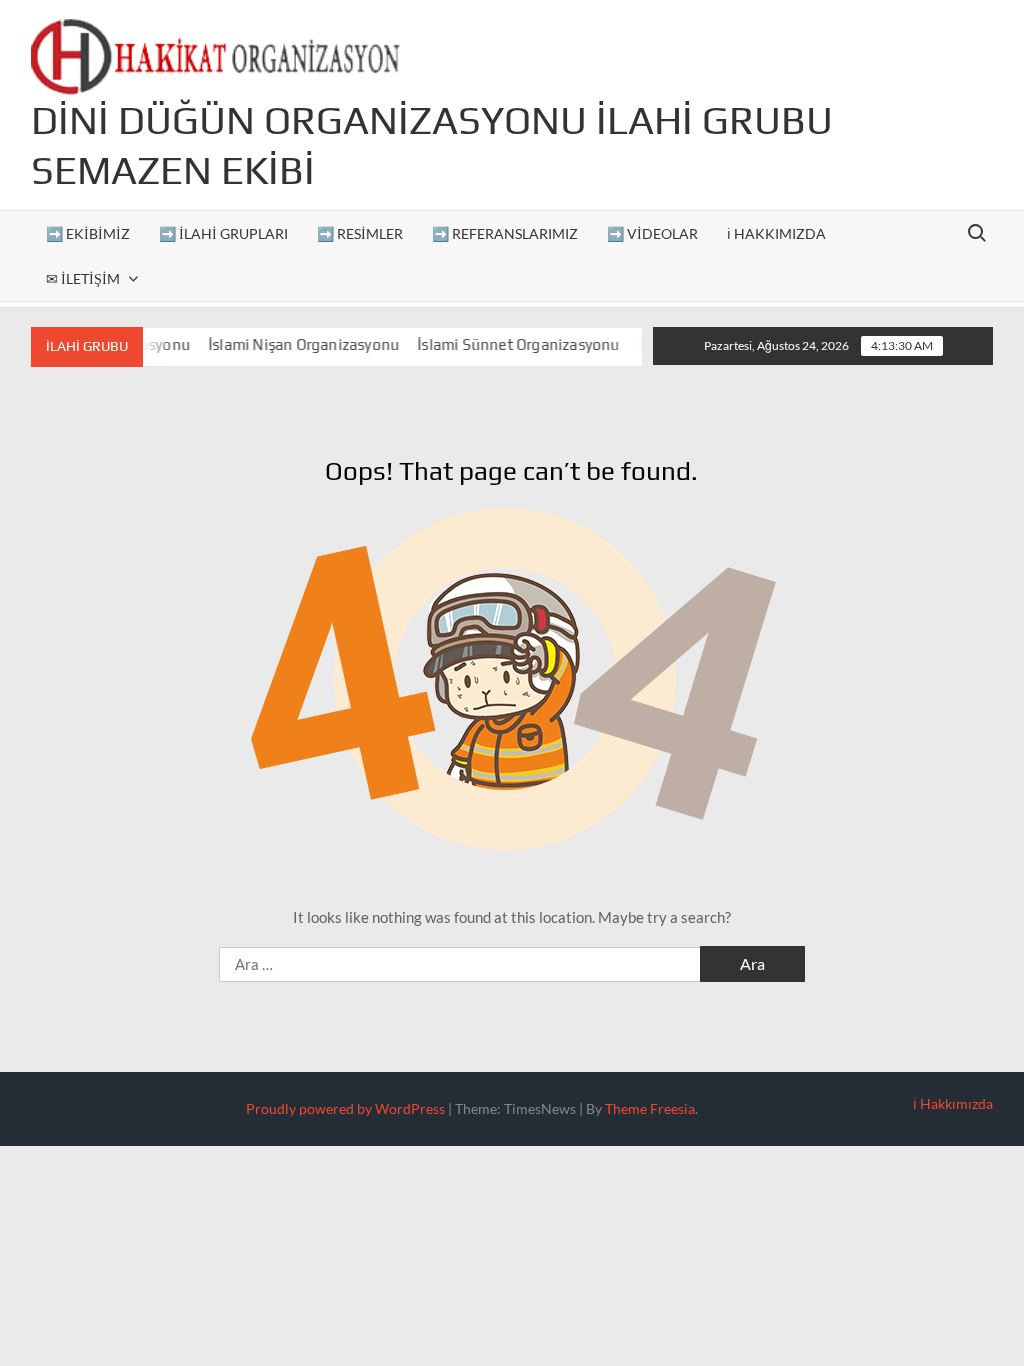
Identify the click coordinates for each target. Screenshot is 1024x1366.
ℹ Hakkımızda (776, 233)
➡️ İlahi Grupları (223, 233)
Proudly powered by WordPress (345, 1108)
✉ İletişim (83, 278)
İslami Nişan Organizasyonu (288, 344)
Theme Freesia (650, 1108)
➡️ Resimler (360, 233)
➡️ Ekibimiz (88, 233)
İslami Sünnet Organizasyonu (503, 344)
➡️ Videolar (652, 233)
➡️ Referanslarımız (505, 233)
